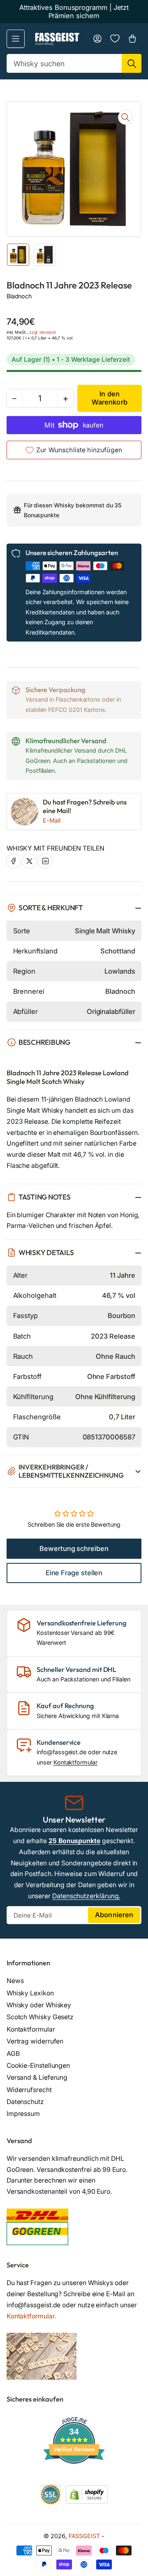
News (15, 1981)
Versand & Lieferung (37, 2077)
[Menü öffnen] (16, 39)
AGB (13, 2054)
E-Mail (52, 820)
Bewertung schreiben (74, 1548)
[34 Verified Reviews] (74, 2478)
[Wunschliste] (115, 38)
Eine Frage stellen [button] (74, 1573)
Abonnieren (114, 1915)
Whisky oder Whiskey (39, 2005)
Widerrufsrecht (29, 2090)
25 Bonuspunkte (74, 1841)
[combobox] (74, 63)
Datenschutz (25, 2102)
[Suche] (132, 63)
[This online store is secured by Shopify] (87, 2494)
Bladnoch (19, 296)
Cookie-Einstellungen (38, 2066)
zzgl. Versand (42, 332)
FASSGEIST (84, 2536)
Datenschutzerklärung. (86, 1896)
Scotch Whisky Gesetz (40, 2017)
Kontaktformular (75, 1762)
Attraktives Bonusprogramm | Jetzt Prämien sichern (74, 12)
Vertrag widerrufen (35, 2041)
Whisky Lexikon (30, 1993)
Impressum (23, 2114)
